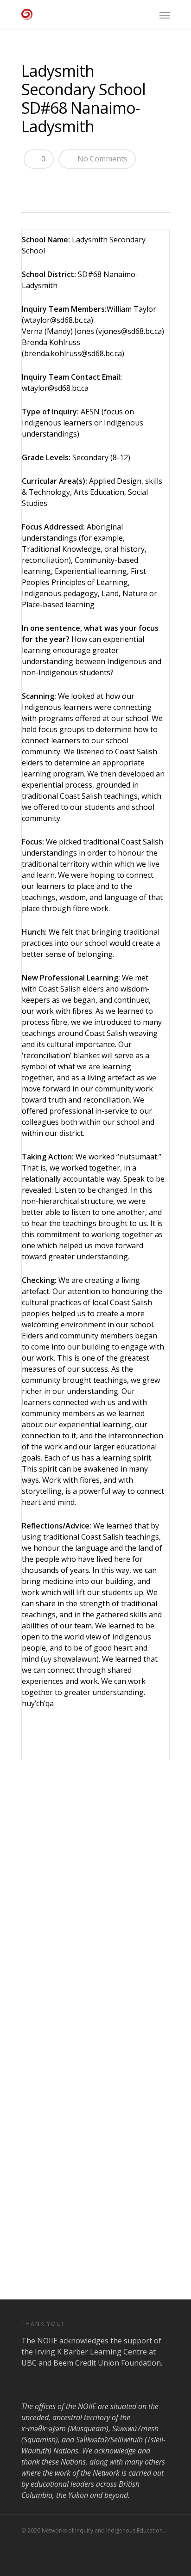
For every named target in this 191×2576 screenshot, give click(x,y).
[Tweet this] (48, 183)
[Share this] (32, 183)
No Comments (102, 159)
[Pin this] (96, 183)
